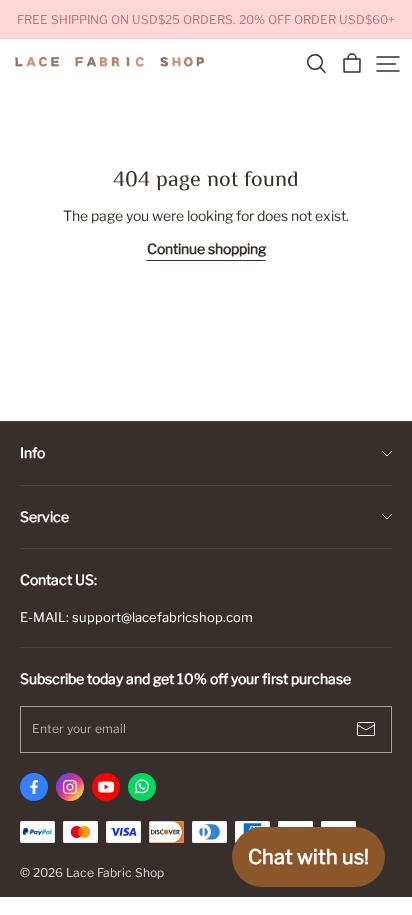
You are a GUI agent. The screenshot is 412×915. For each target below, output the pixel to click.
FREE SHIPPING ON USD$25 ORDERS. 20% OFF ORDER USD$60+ (206, 19)
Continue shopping (206, 248)
